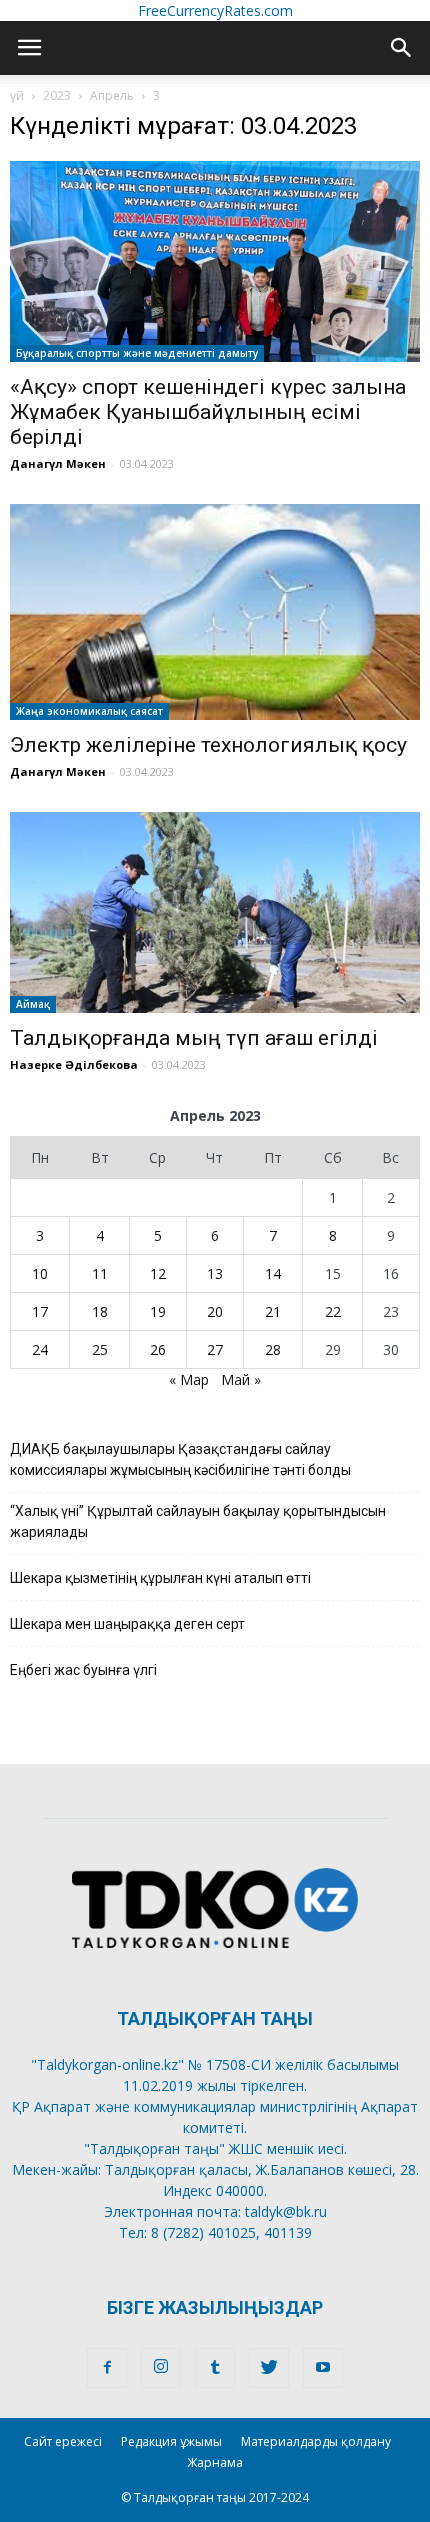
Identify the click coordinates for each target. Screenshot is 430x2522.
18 (100, 1311)
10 (40, 1273)
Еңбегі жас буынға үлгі (83, 1670)
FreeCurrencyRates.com (215, 10)
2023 (57, 95)
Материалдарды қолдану (316, 2441)
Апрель (112, 95)
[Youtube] (323, 2368)
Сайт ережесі (63, 2441)
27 (215, 1349)
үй (17, 95)
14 (273, 1273)
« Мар (189, 1379)
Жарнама (215, 2462)
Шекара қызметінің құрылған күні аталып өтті (160, 1578)
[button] (402, 48)
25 (100, 1349)
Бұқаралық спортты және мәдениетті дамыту (137, 353)
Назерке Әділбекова (74, 1064)
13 (215, 1273)
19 (158, 1311)
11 (100, 1273)
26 (158, 1349)
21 (273, 1311)
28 (273, 1349)
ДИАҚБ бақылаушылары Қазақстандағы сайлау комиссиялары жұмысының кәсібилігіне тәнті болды (180, 1459)
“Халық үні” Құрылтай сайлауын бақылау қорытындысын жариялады (198, 1521)
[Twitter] (269, 2368)
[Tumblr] (215, 2368)
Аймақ (33, 1004)
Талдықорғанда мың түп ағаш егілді (194, 1038)
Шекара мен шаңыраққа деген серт (127, 1624)
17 (40, 1311)
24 (40, 1349)
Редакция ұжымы (171, 2441)
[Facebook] (107, 2368)
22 (333, 1311)
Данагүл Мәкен (58, 463)
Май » (241, 1379)
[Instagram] (161, 2368)
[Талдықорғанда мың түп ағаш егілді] (215, 912)
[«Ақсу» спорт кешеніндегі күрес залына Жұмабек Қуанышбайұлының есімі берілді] (215, 261)
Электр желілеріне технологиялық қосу (208, 745)
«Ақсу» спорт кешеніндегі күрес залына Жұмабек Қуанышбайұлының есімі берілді (208, 412)
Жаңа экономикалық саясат (89, 711)
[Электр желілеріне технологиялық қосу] (215, 612)
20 (215, 1311)
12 (158, 1273)
